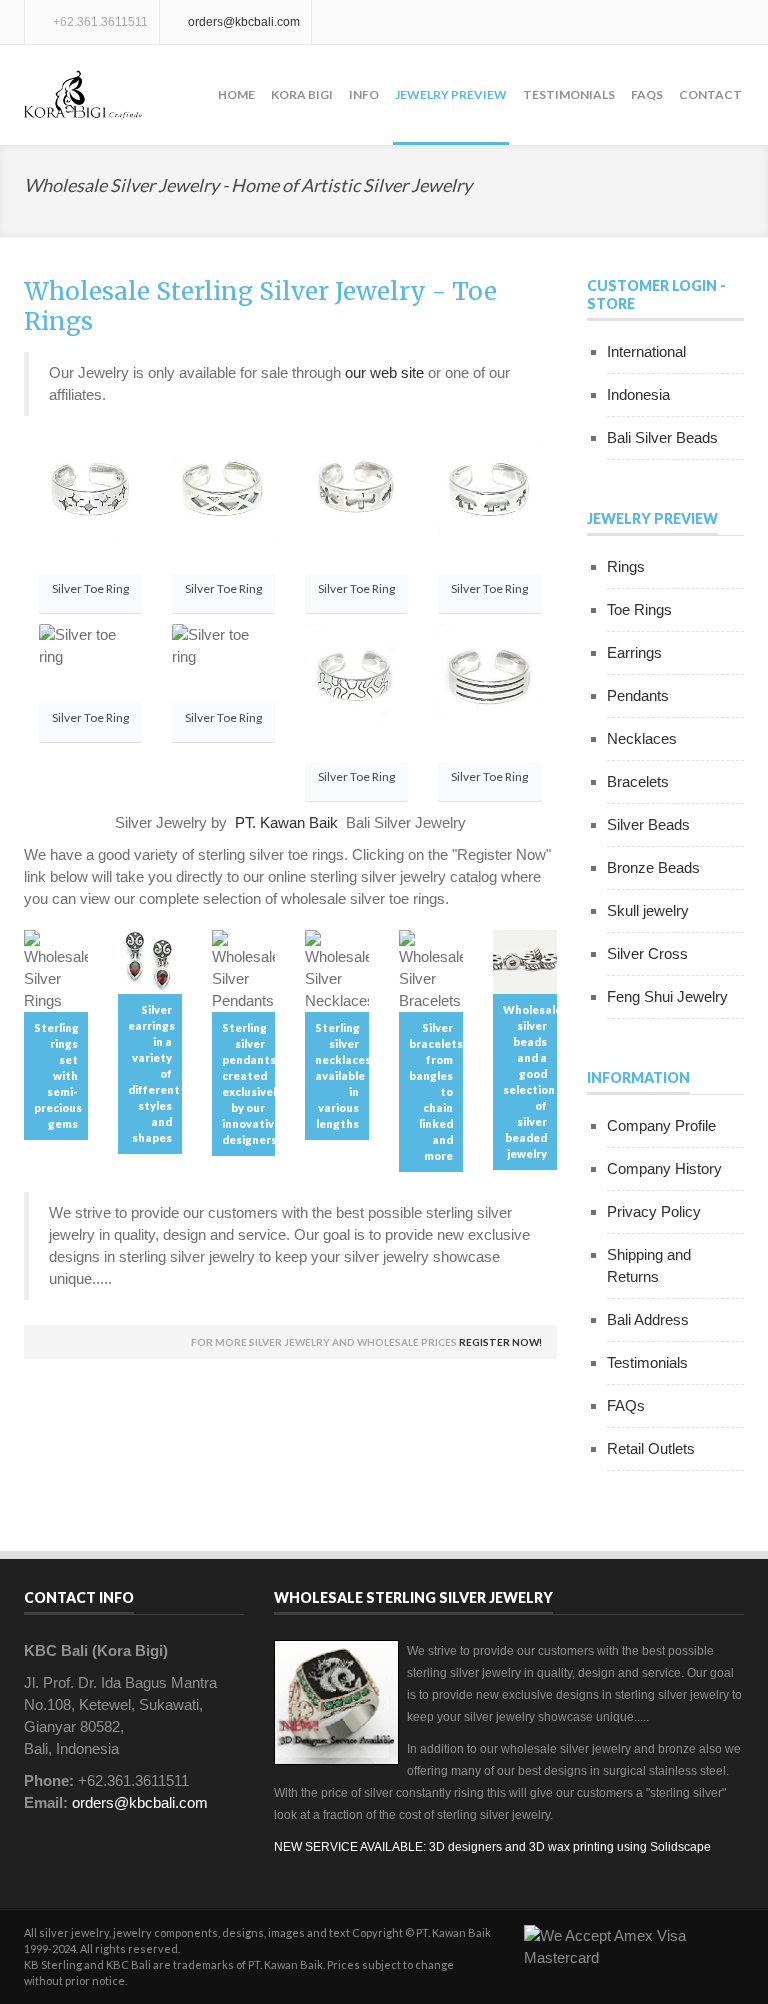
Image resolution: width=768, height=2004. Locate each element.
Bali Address (648, 1319)
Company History (664, 1168)
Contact (710, 94)
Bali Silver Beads (662, 437)
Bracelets (638, 781)
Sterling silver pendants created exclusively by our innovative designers (249, 1083)
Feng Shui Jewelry (667, 996)
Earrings (634, 652)
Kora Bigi (302, 94)
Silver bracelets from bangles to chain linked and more (436, 1091)
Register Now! (500, 1342)
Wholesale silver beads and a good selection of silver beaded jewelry (530, 1081)
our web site (384, 372)
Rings (626, 566)
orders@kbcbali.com (244, 22)
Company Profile (661, 1125)
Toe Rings (639, 609)
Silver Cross (647, 953)
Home (236, 94)
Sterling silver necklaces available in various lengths (342, 1075)
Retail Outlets (651, 1448)
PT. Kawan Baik (286, 822)
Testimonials (569, 94)
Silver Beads (648, 824)
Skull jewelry (648, 910)
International (646, 351)
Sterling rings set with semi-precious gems (58, 1075)
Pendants (638, 695)
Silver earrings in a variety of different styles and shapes (154, 1073)
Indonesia (638, 394)
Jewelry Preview (451, 94)
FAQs (647, 94)
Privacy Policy (654, 1211)
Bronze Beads (653, 867)
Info (364, 94)
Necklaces (642, 738)
